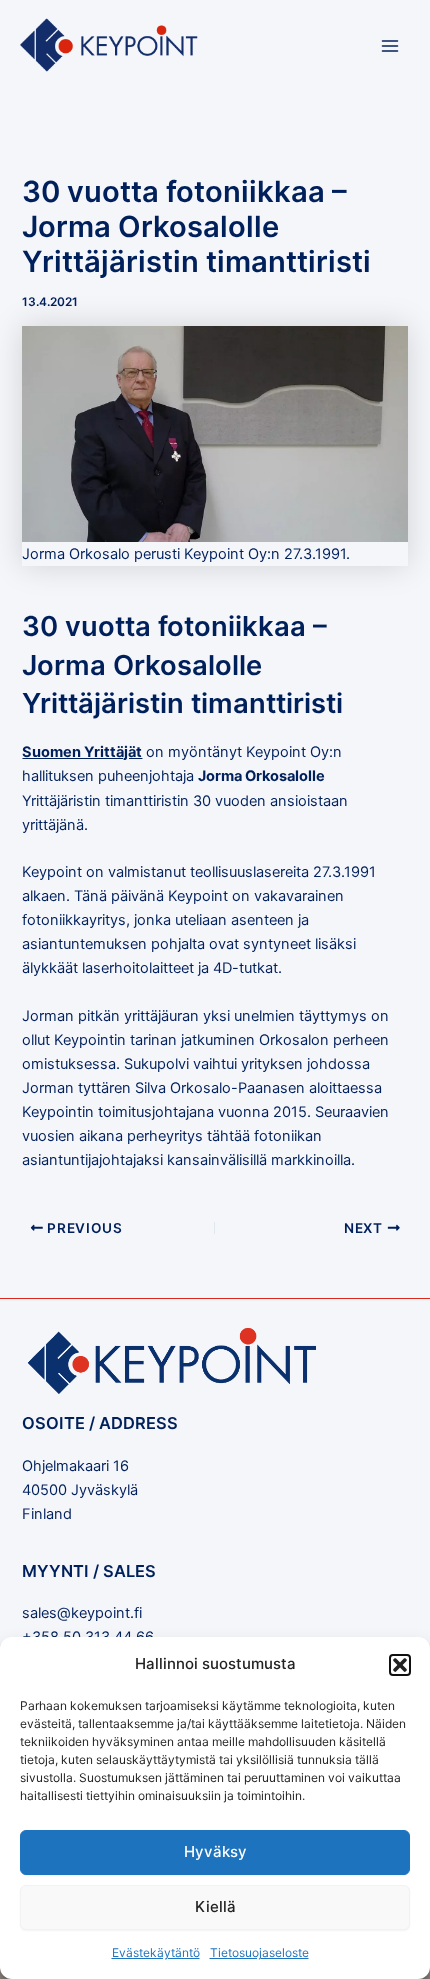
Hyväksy (215, 1851)
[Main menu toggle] (390, 46)
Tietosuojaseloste (259, 1952)
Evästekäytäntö (156, 1952)
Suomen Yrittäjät (82, 752)
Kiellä (215, 1906)
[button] (400, 1665)
